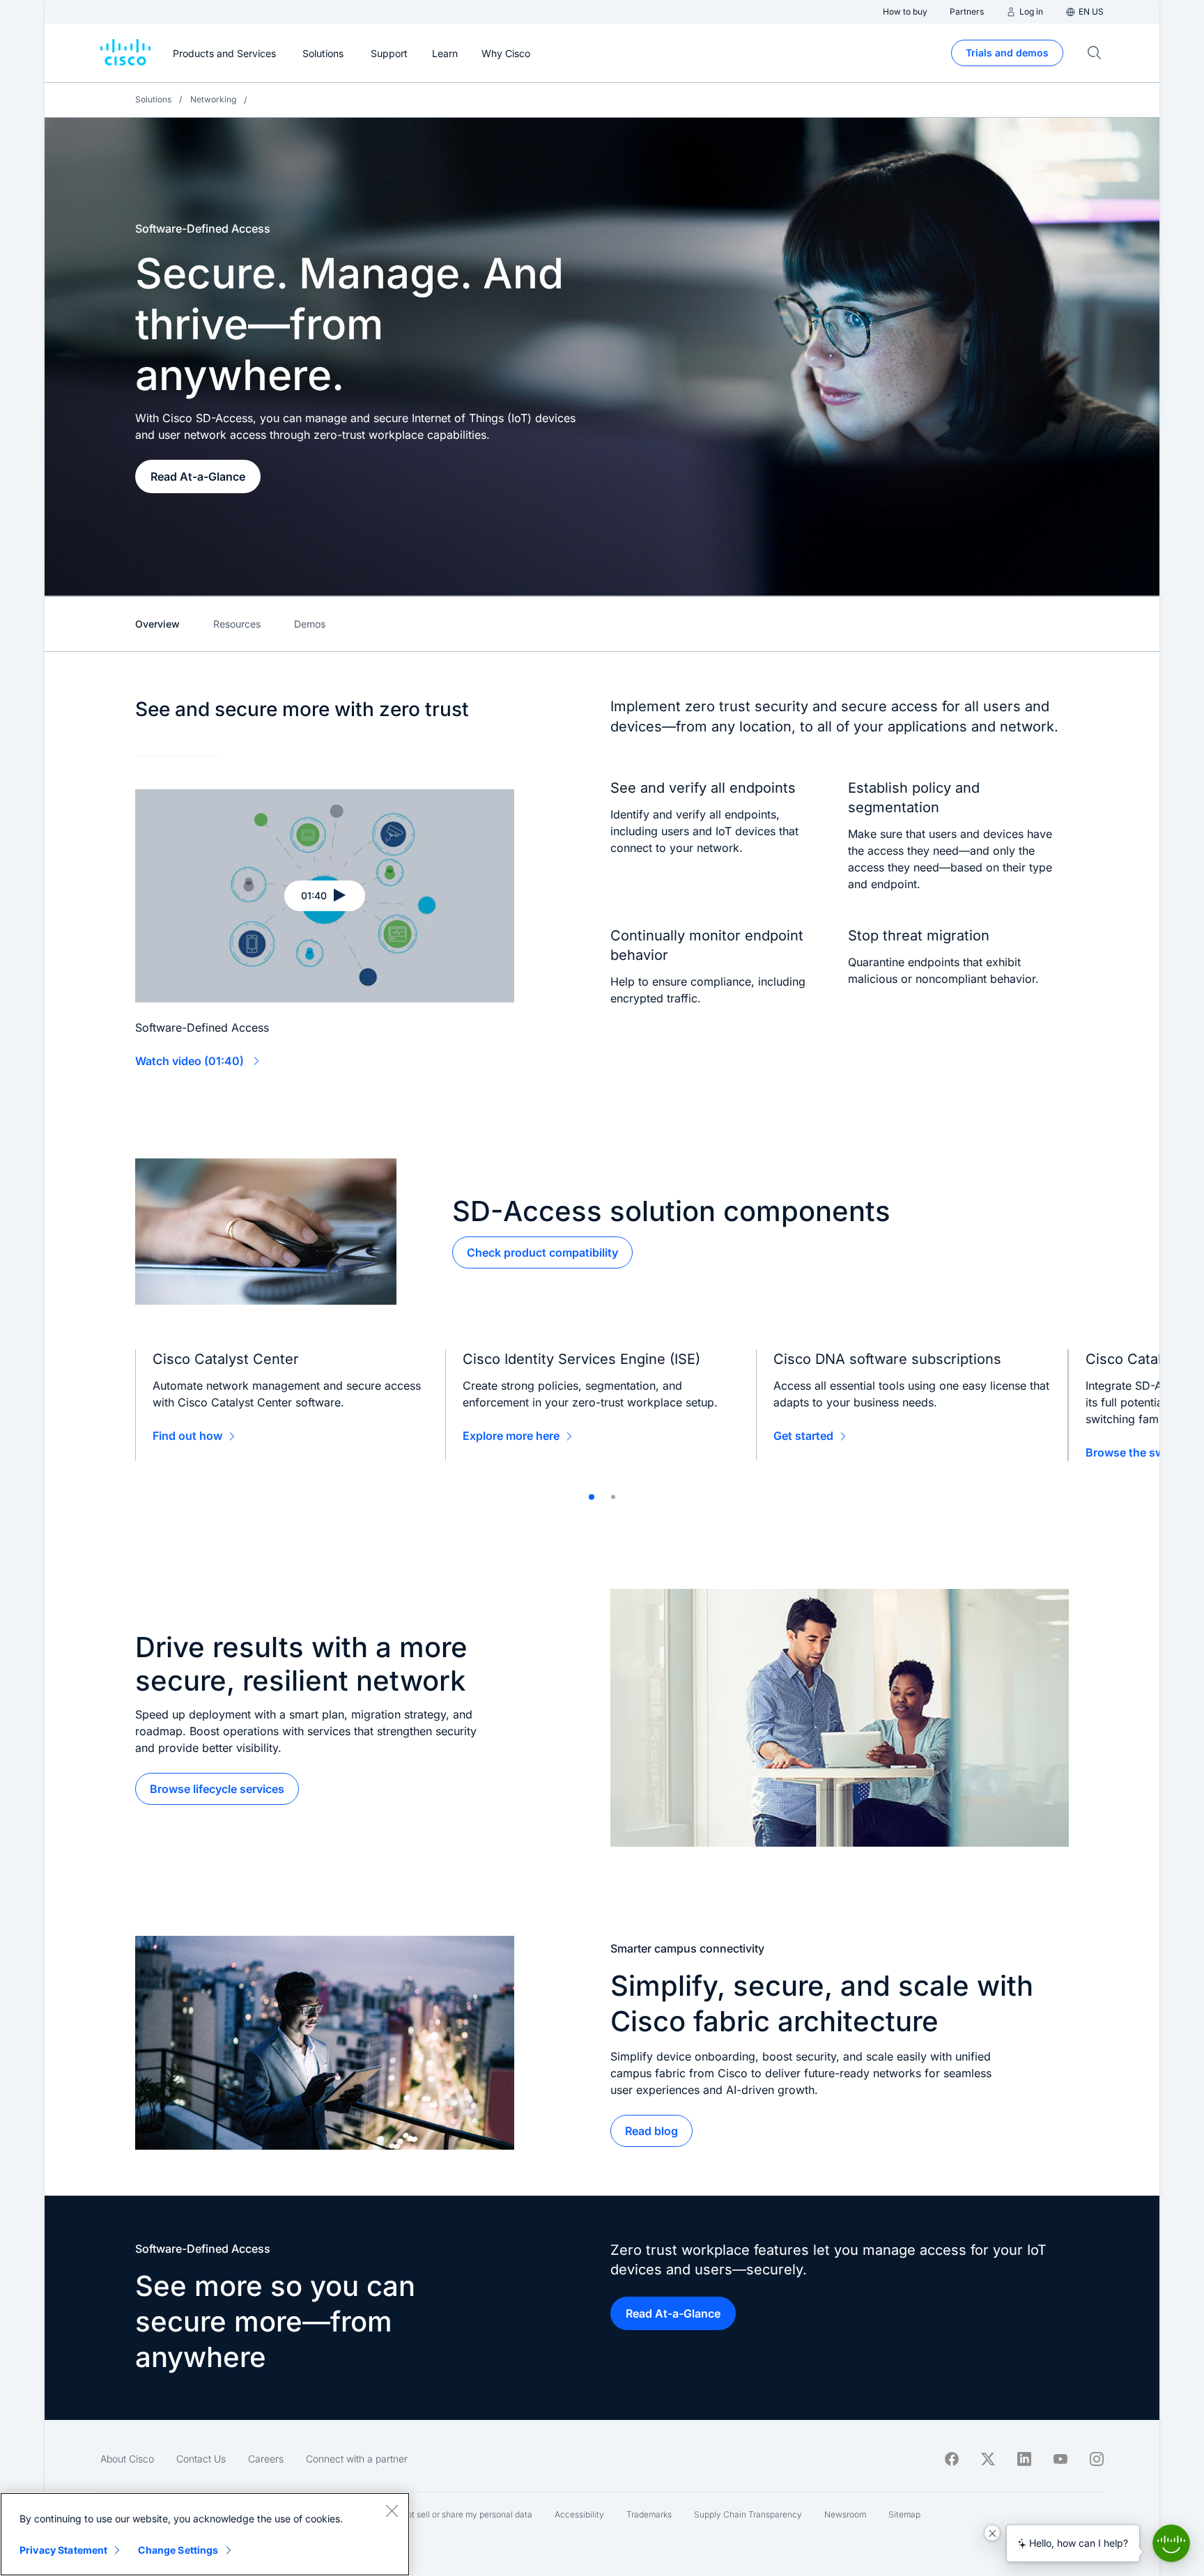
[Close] (392, 2511)
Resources (237, 624)
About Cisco (127, 2459)
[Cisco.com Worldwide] (125, 53)
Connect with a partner (357, 2459)
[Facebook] (952, 2459)
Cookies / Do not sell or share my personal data (441, 2514)
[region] (205, 2534)
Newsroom (845, 2514)
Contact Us (201, 2459)
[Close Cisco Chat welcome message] (992, 2533)
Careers (266, 2459)
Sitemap (904, 2514)
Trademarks (649, 2514)
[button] (325, 896)
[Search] (1095, 53)
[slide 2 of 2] (613, 1497)
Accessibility (579, 2514)
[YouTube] (1060, 2459)
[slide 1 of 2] (592, 1497)
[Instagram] (1097, 2459)
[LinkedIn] (1024, 2459)
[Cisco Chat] (1171, 2543)
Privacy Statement (63, 2550)
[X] (988, 2459)
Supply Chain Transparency (748, 2514)
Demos (310, 624)
